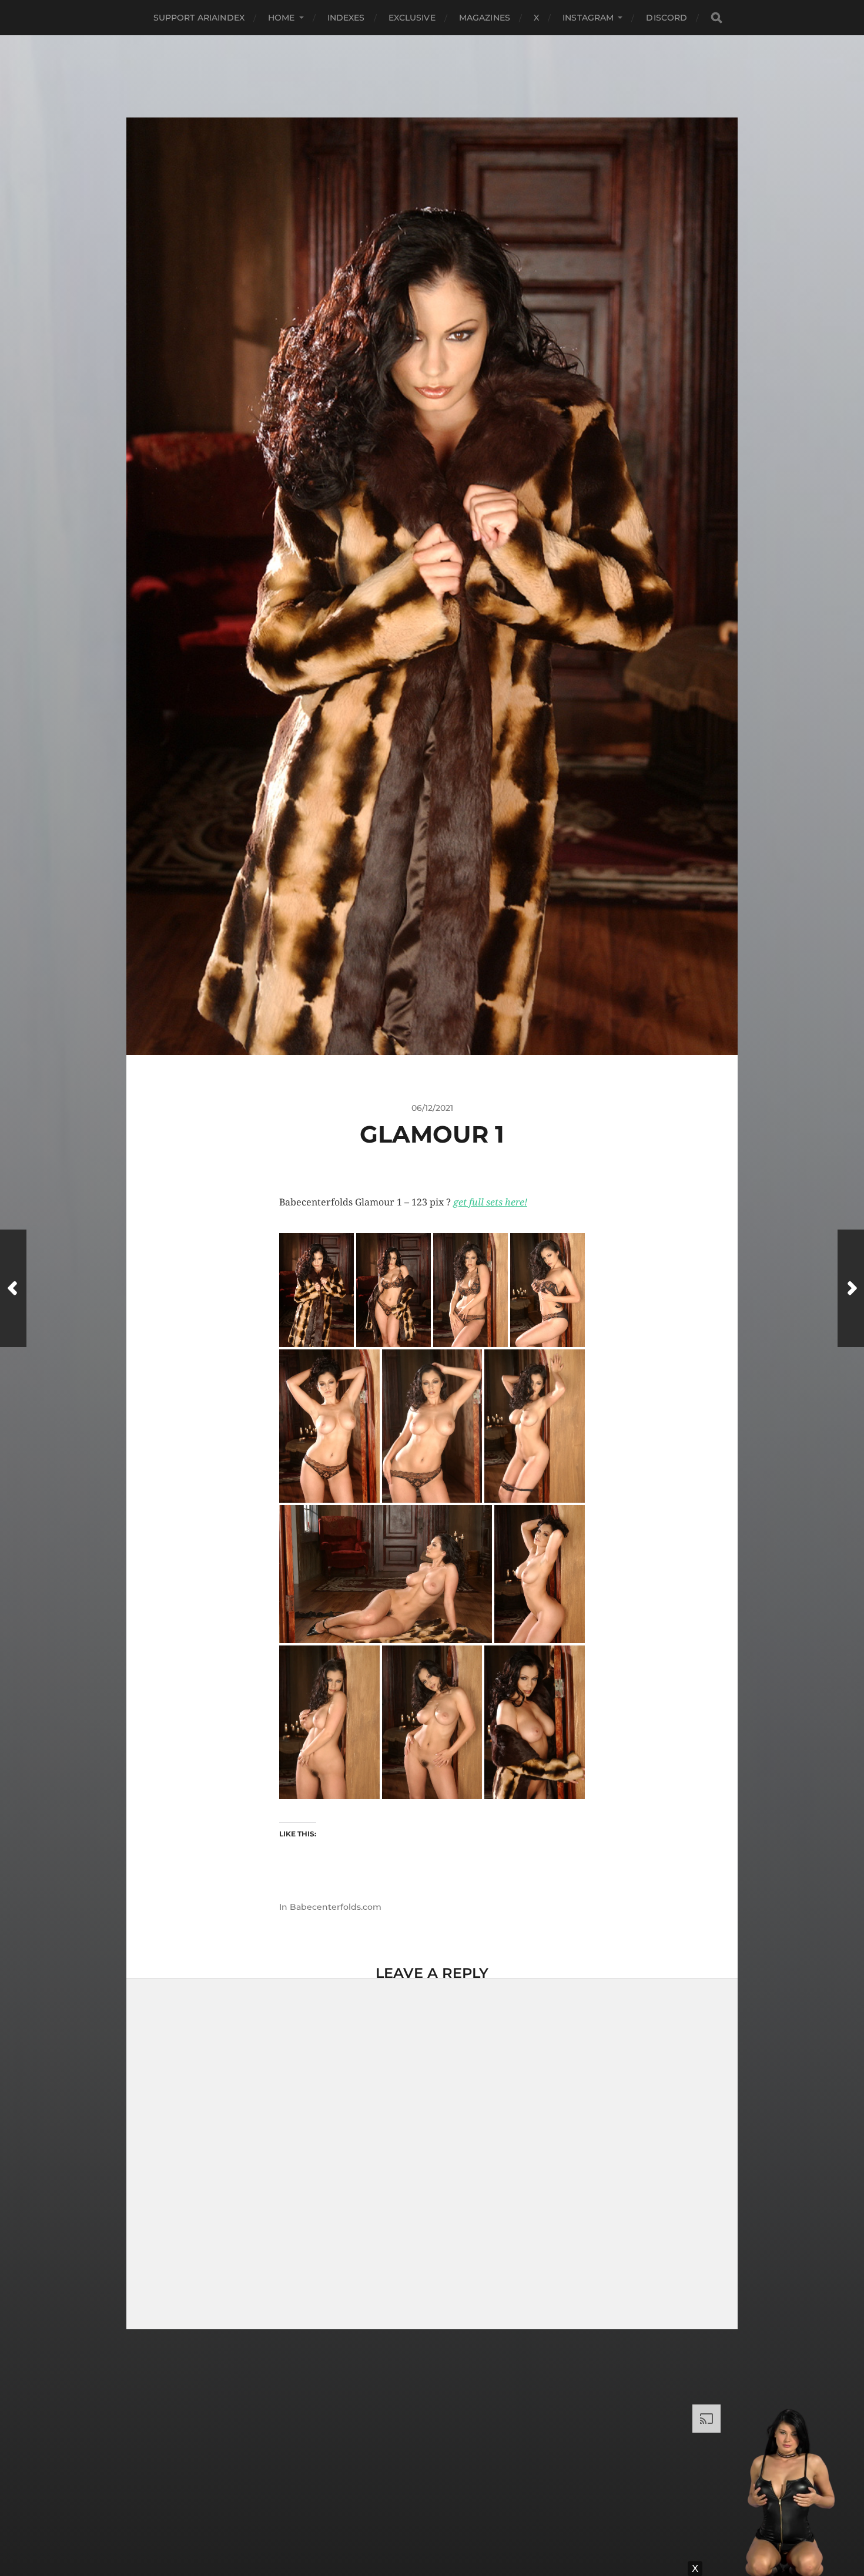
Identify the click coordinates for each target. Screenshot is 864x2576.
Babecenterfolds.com (336, 1907)
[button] (317, 1290)
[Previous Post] (13, 1288)
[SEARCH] (716, 18)
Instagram (588, 18)
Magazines (485, 18)
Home (282, 18)
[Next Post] (851, 1288)
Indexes (346, 18)
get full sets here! (490, 1202)
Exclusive (412, 18)
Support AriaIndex (199, 18)
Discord (667, 18)
